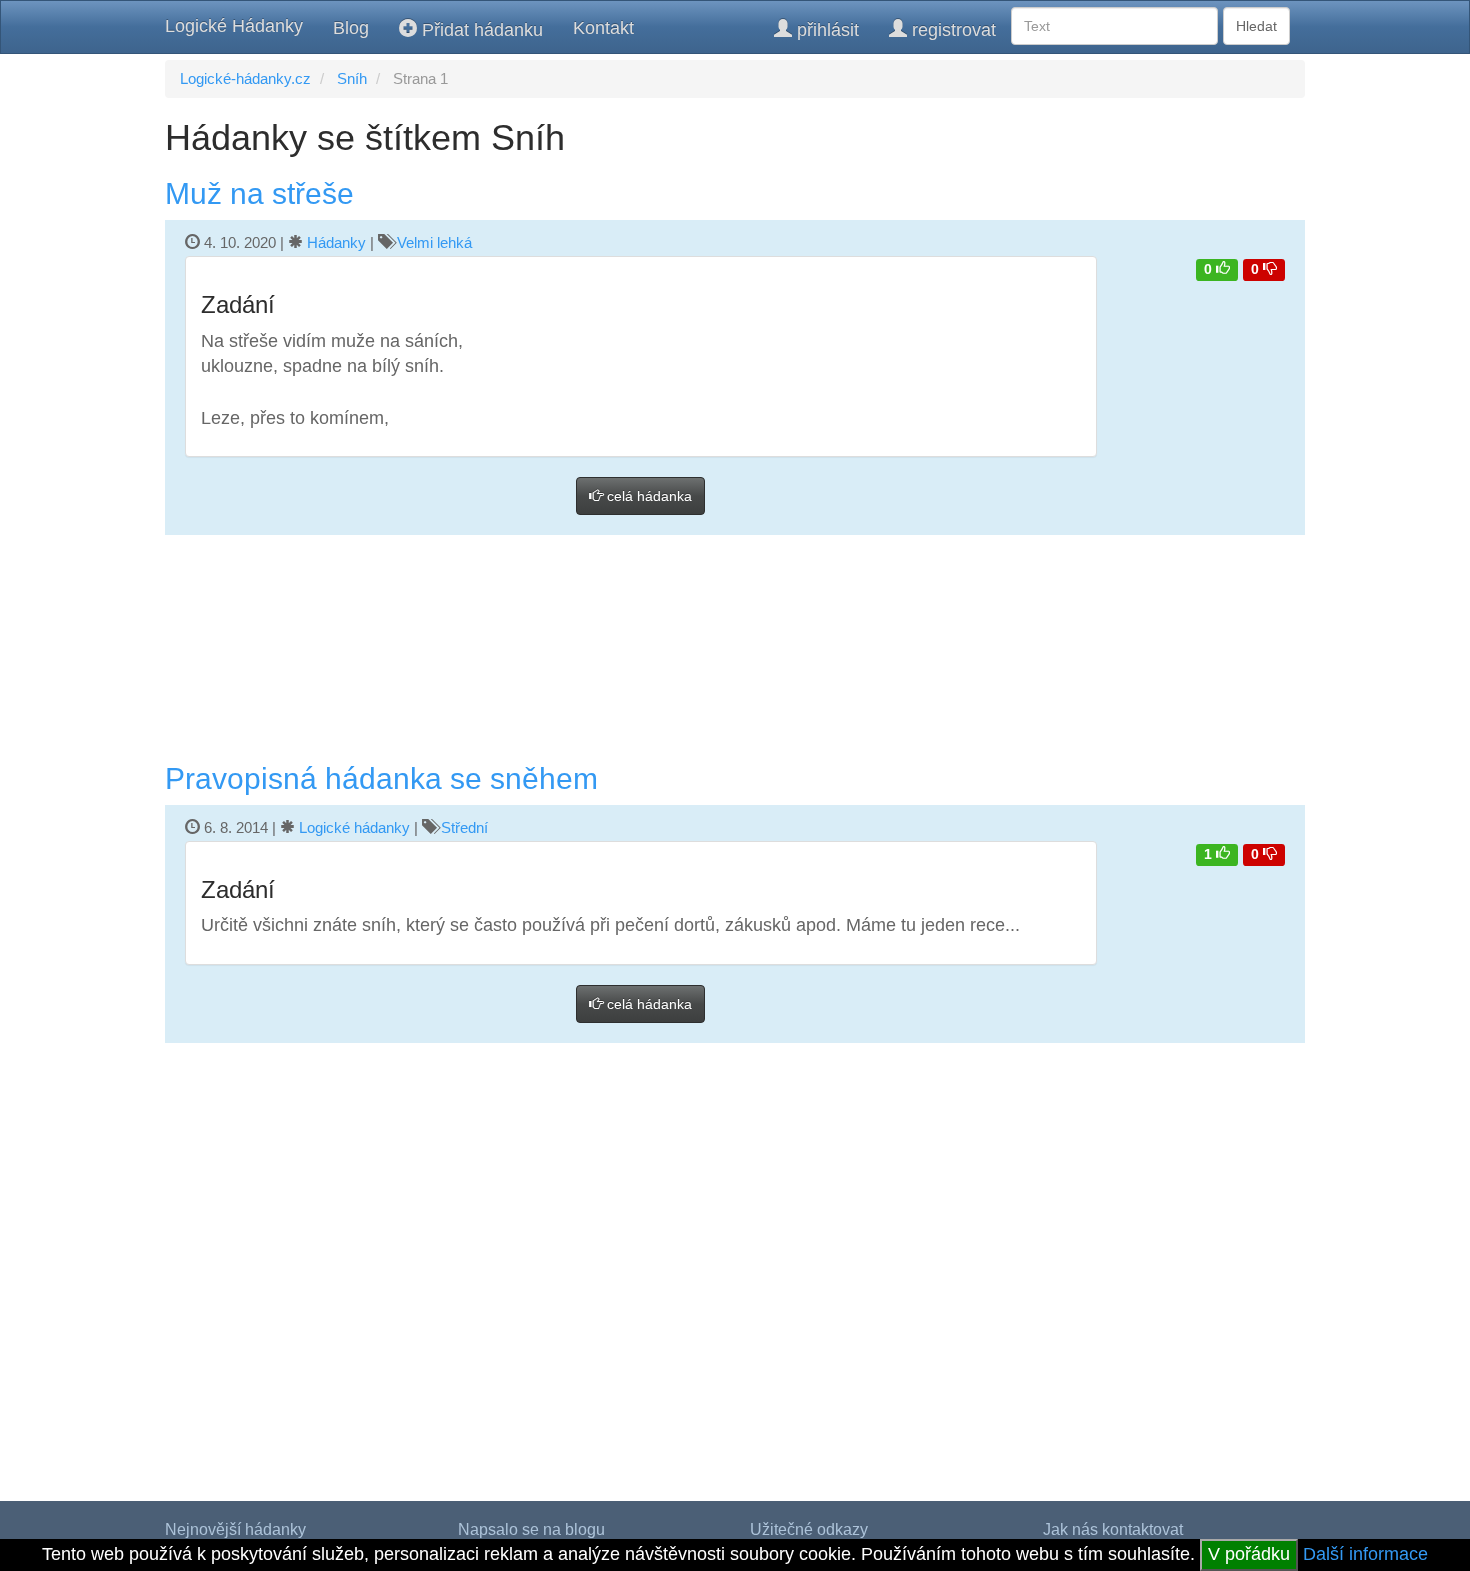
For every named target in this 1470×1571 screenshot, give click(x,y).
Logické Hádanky (234, 26)
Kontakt (603, 28)
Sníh (352, 78)
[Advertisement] (735, 648)
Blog (351, 28)
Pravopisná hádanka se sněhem (381, 778)
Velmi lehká (434, 242)
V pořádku (1249, 1554)
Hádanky (336, 242)
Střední (464, 827)
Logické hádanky (354, 827)
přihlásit (825, 30)
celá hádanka (647, 496)
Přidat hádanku (480, 30)
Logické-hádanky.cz (245, 78)
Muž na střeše (259, 193)
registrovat (951, 30)
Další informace (1365, 1554)
